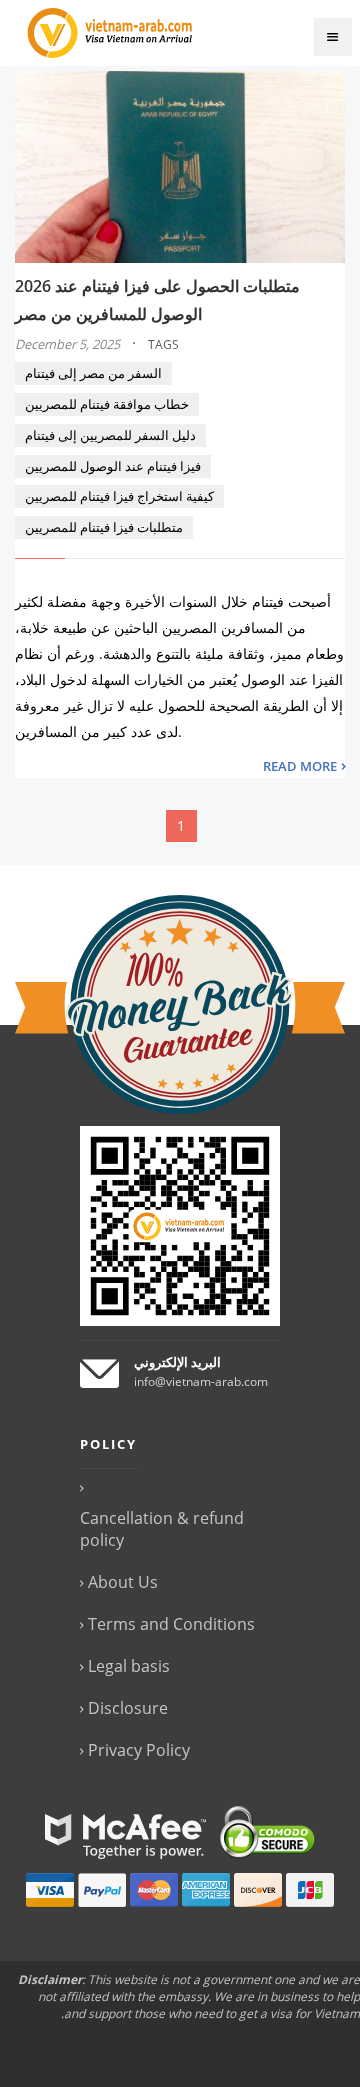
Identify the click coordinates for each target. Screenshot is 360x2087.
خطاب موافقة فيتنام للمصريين (107, 404)
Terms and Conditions (171, 1624)
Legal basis (129, 1666)
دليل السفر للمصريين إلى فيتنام (110, 435)
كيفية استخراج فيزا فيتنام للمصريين (119, 496)
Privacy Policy (139, 1750)
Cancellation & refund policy (162, 1529)
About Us (123, 1582)
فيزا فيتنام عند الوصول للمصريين (113, 466)
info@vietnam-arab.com (201, 1381)
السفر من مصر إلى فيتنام (93, 373)
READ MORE (300, 766)
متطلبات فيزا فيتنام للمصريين (104, 527)
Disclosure (128, 1708)
